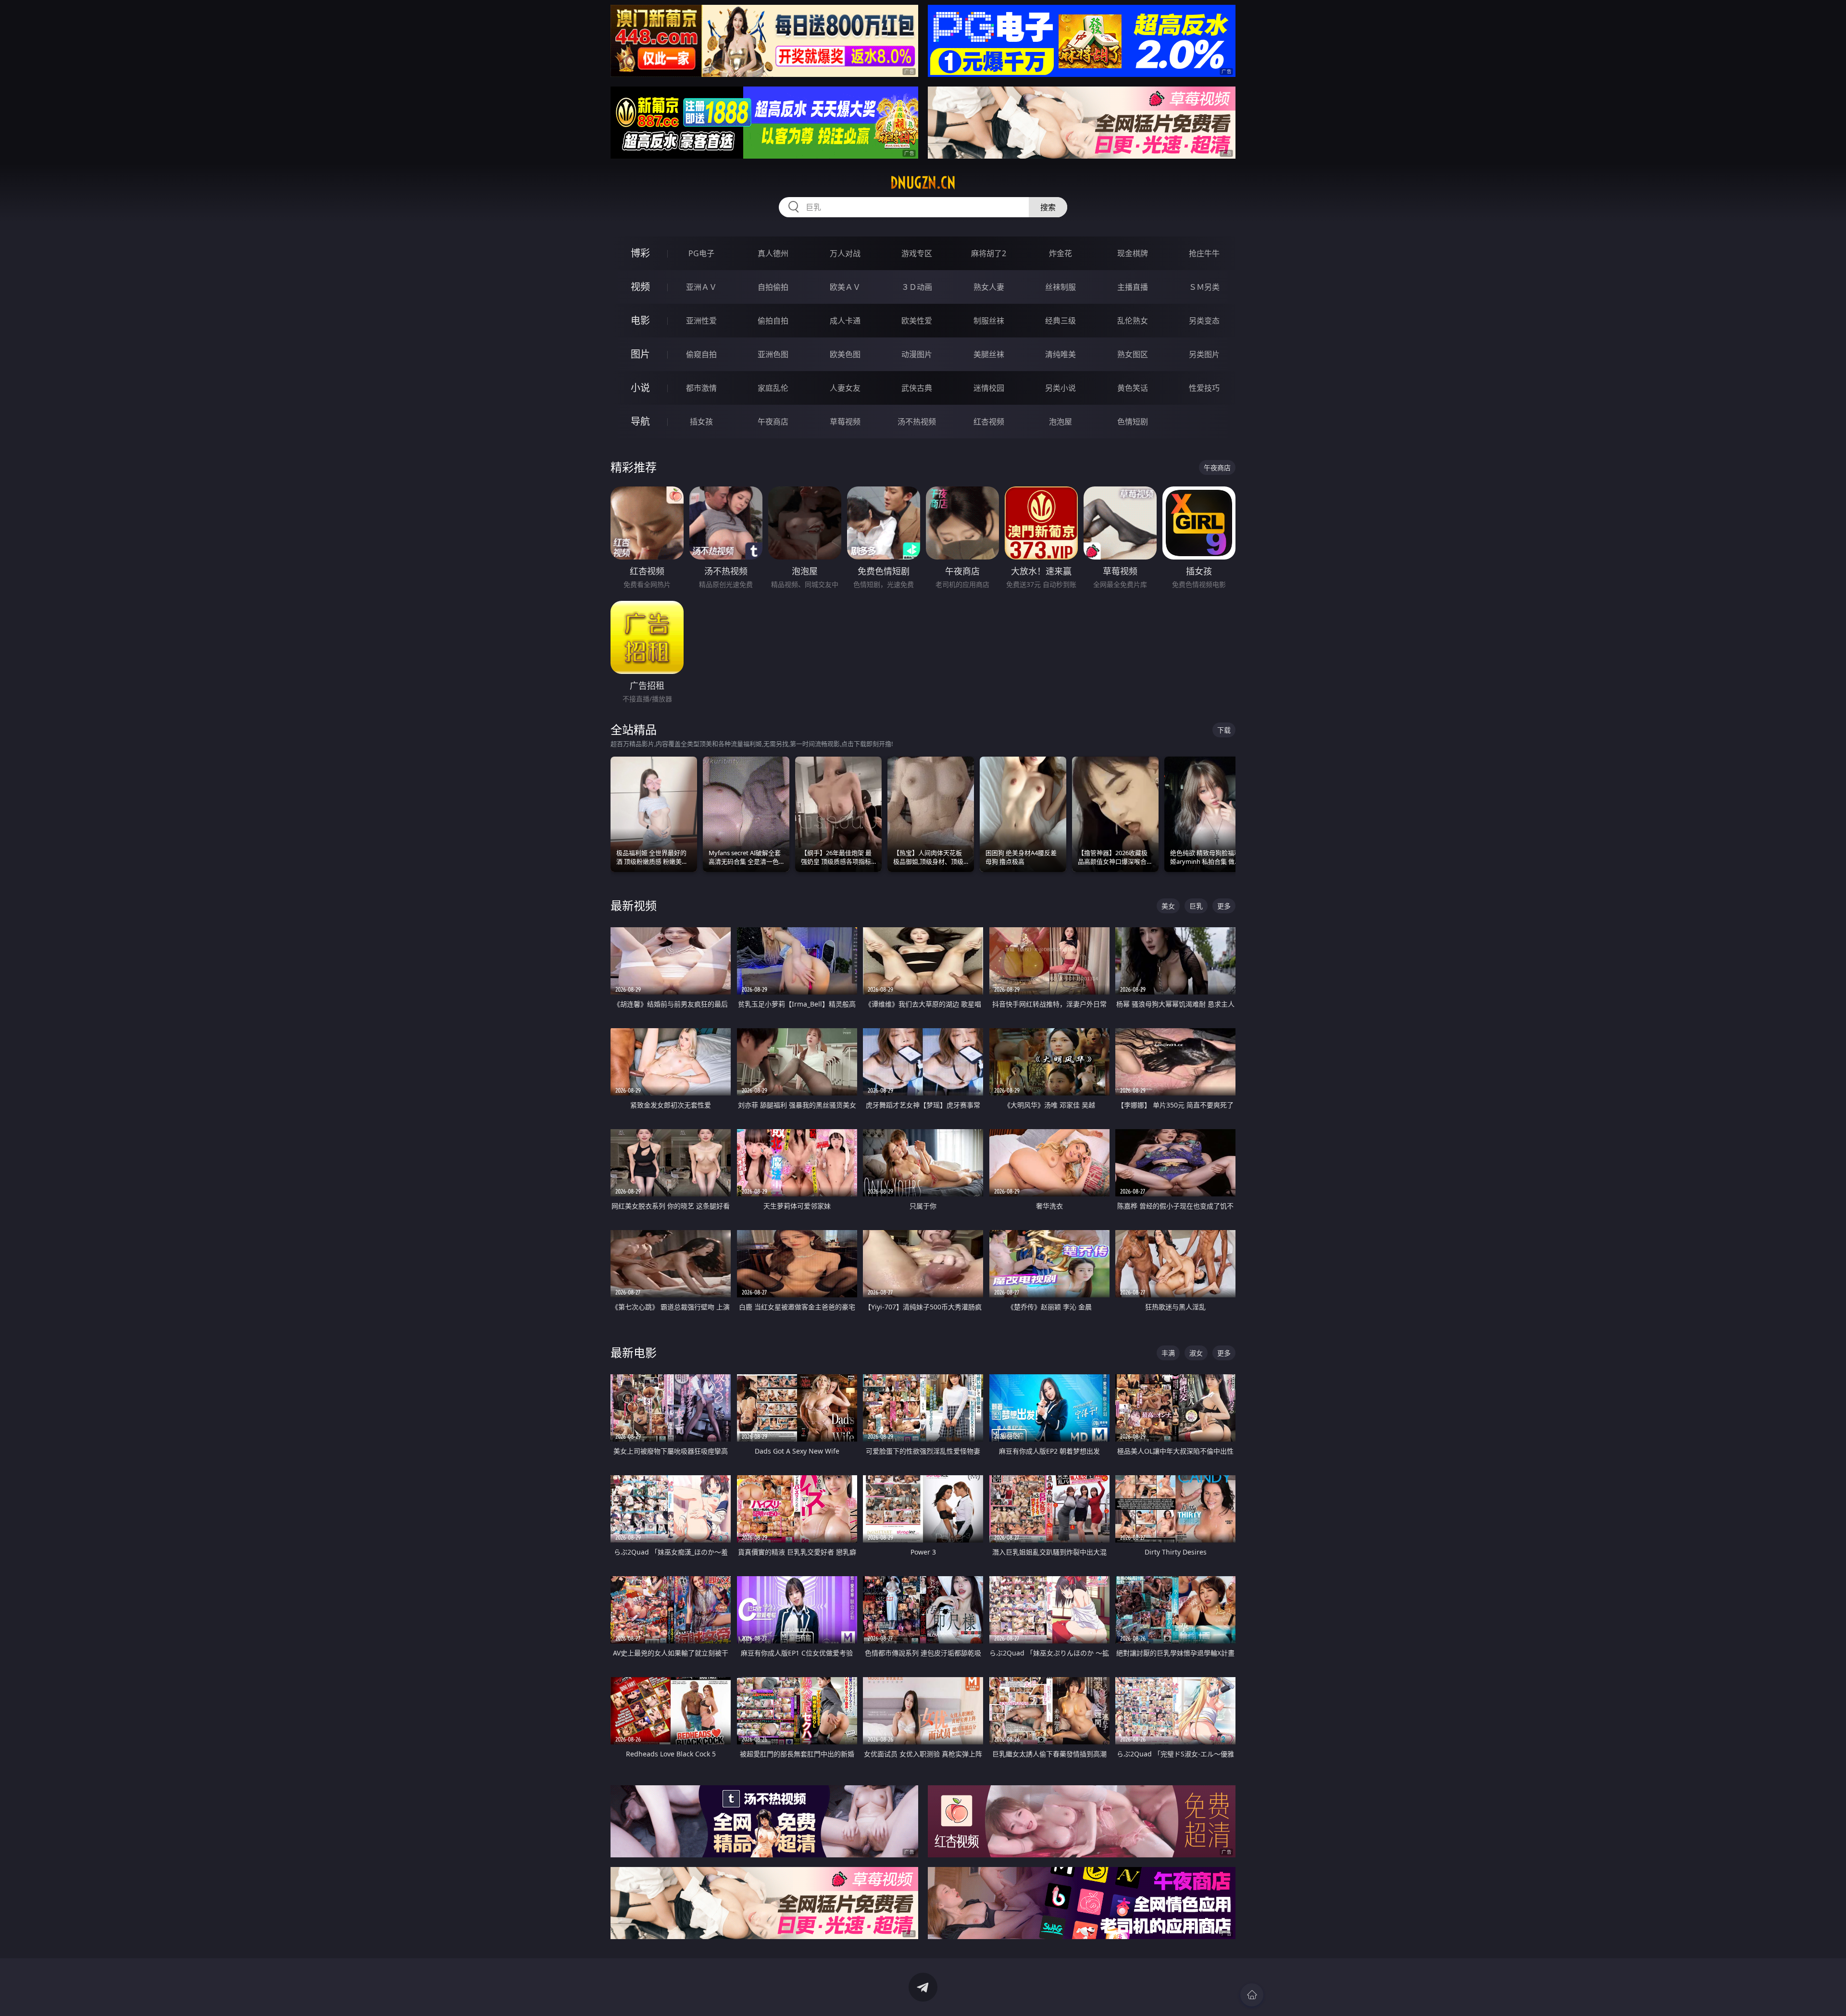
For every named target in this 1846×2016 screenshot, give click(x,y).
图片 (640, 354)
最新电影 (634, 1352)
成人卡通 (845, 321)
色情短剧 (1133, 422)
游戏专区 (917, 253)
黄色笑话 (1133, 388)
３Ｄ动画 (917, 287)
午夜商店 (773, 422)
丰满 (1168, 1353)
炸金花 (1060, 253)
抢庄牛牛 (1204, 253)
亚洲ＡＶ (701, 287)
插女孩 (701, 422)
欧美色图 (845, 354)
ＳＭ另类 (1204, 287)
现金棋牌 (1133, 253)
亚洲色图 (773, 354)
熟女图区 (1133, 354)
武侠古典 (917, 388)
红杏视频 (989, 422)
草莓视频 (845, 422)
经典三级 (1060, 321)
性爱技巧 (1204, 388)
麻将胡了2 (989, 253)
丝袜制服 (1060, 287)
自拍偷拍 (773, 287)
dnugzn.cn (923, 183)
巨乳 (1196, 906)
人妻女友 (845, 388)
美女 (1168, 906)
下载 (1224, 730)
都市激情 (701, 388)
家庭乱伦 (773, 388)
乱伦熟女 (1133, 321)
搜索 (1048, 207)
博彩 (640, 253)
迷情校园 (989, 388)
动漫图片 (917, 354)
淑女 (1196, 1353)
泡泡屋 (1060, 422)
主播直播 (1133, 287)
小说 (640, 388)
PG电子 (701, 253)
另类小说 (1060, 388)
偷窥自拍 (701, 354)
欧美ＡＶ (845, 287)
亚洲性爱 (701, 321)
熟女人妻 (989, 287)
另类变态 (1204, 321)
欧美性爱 (917, 321)
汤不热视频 (917, 422)
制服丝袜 (989, 321)
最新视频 (634, 905)
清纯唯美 (1060, 354)
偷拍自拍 (773, 321)
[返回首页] (1252, 1995)
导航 (640, 421)
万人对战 (845, 253)
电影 (640, 320)
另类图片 (1204, 354)
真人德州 (773, 253)
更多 (1224, 906)
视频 (640, 287)
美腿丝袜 (989, 354)
